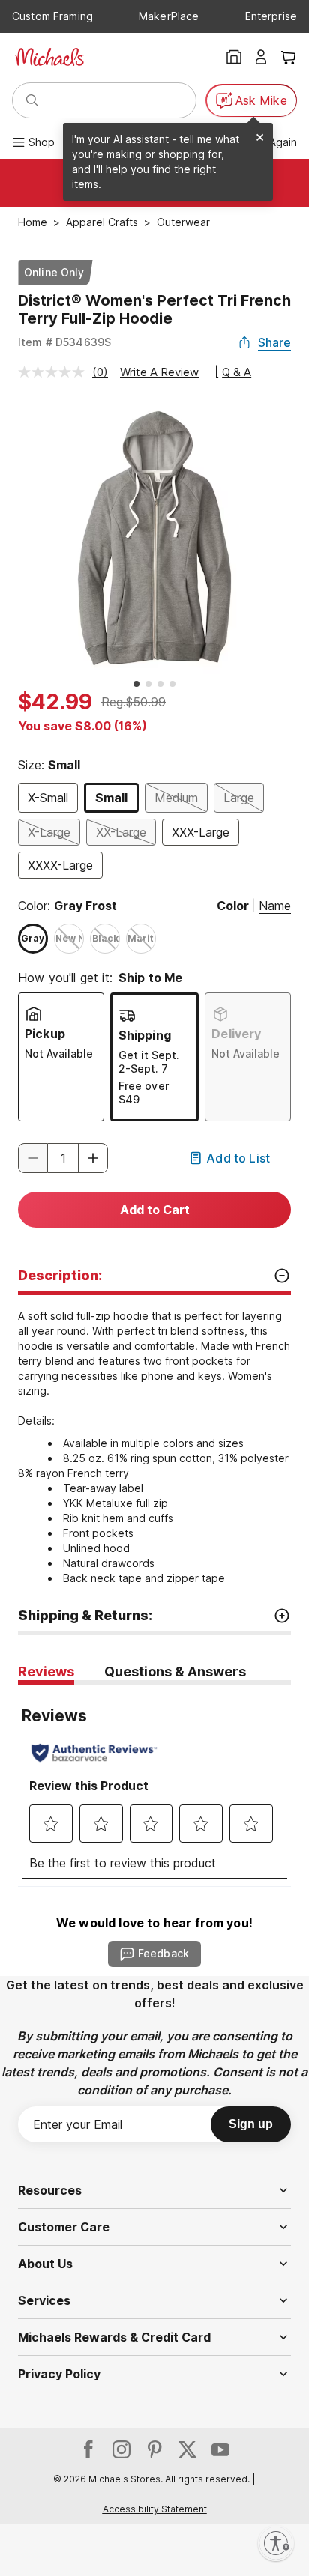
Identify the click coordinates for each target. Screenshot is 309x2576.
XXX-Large (201, 832)
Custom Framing (52, 16)
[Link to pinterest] (154, 2449)
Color (233, 906)
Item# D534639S (64, 342)
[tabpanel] (154, 1785)
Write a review (159, 372)
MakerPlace (169, 16)
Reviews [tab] (46, 1672)
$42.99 (55, 702)
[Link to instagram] (121, 2449)
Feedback (163, 1953)
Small (111, 798)
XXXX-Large (60, 865)
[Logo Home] (49, 57)
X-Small (48, 798)
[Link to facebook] (88, 2449)
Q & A (237, 372)
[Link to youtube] (220, 2449)
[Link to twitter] (187, 2449)
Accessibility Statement (155, 2509)
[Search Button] (32, 100)
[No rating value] (55, 372)
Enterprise (271, 16)
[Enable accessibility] (276, 2543)
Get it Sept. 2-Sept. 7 (149, 1062)
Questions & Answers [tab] (175, 1672)
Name (275, 906)
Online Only (54, 272)
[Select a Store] (234, 57)
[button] (93, 1158)
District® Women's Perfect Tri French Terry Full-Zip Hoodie (154, 309)
